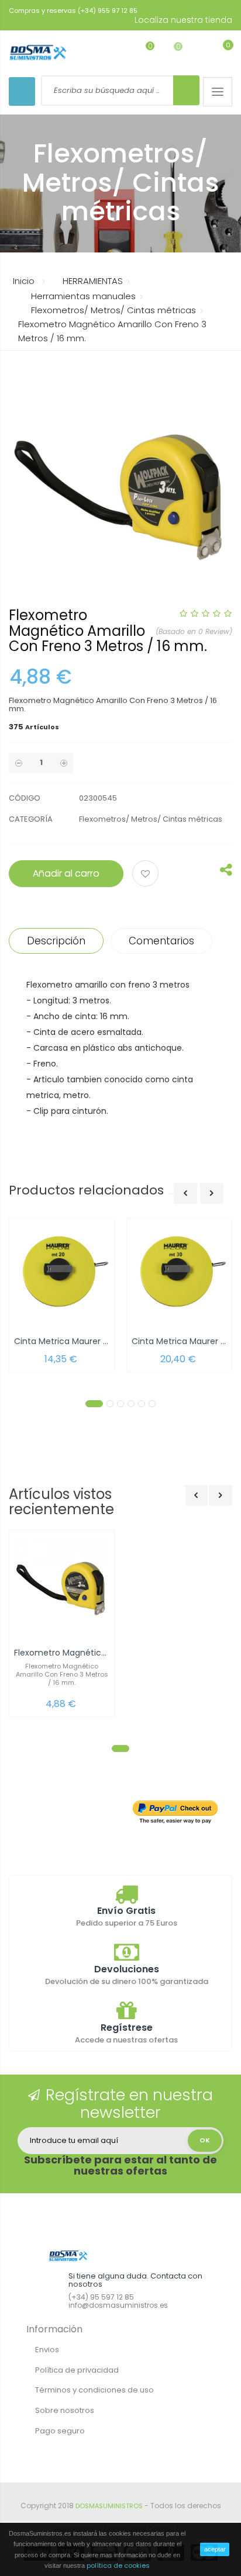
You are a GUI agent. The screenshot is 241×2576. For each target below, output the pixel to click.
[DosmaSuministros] (38, 53)
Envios (47, 2350)
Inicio (24, 281)
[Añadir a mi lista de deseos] (147, 875)
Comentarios (161, 941)
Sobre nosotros (65, 2410)
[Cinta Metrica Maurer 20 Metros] (62, 1274)
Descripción (56, 941)
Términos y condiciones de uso (94, 2390)
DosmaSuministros (109, 2506)
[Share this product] (226, 872)
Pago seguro (60, 2431)
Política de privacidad (77, 2370)
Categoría (31, 819)
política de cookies (118, 2565)
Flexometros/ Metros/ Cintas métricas (151, 819)
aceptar (215, 2549)
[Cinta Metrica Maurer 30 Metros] (179, 1274)
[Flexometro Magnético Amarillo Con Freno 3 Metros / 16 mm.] (62, 1585)
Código (25, 798)
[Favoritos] (141, 52)
